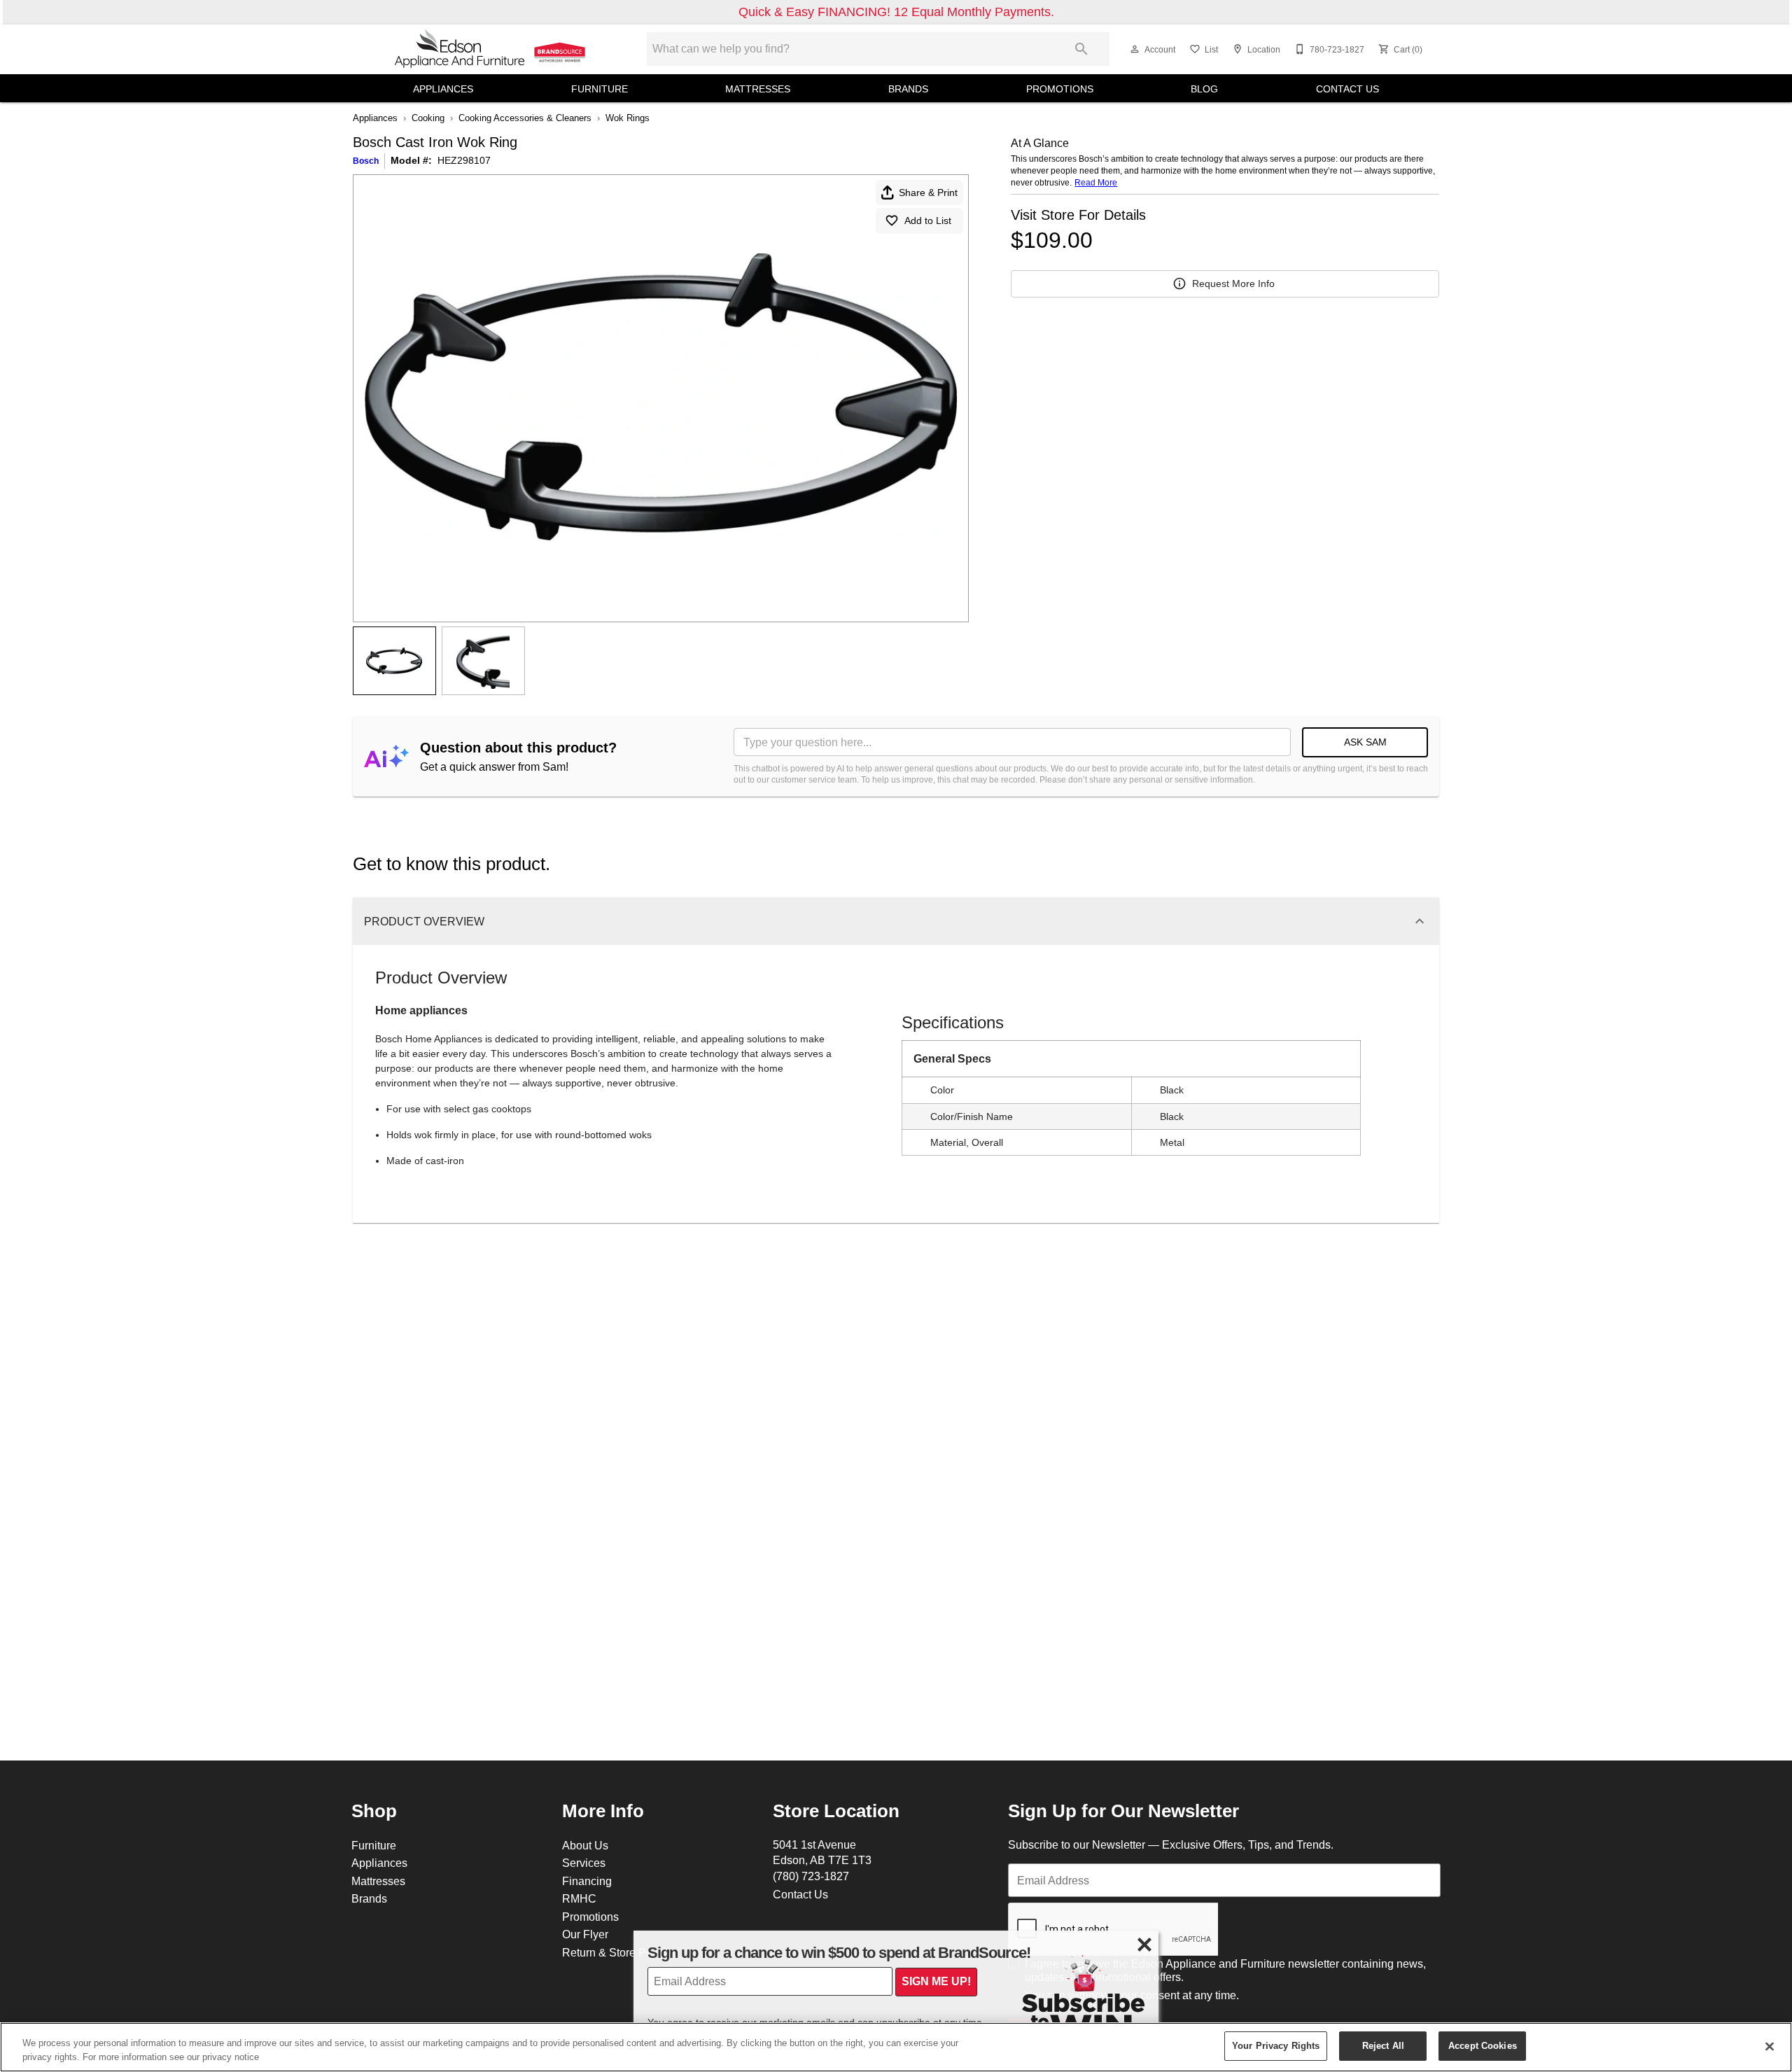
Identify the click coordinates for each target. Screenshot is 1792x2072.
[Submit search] (1081, 49)
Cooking (428, 118)
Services (584, 1863)
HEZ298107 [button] (464, 160)
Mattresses (758, 89)
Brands (908, 89)
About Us (585, 1845)
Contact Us (1347, 89)
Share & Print (928, 192)
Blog (1204, 89)
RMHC (579, 1898)
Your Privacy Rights (1276, 2045)
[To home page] (491, 49)
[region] (896, 2047)
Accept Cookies (1483, 2045)
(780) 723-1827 (811, 1876)
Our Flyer (585, 1934)
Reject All (1383, 2045)
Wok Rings (628, 118)
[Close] (1770, 2046)
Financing (587, 1881)
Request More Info (1233, 283)
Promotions (1060, 89)
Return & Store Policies (620, 1952)
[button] (1135, 49)
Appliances (443, 89)
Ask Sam (1365, 742)
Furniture (600, 89)
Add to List (928, 220)
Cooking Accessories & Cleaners (525, 118)
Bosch (366, 161)
